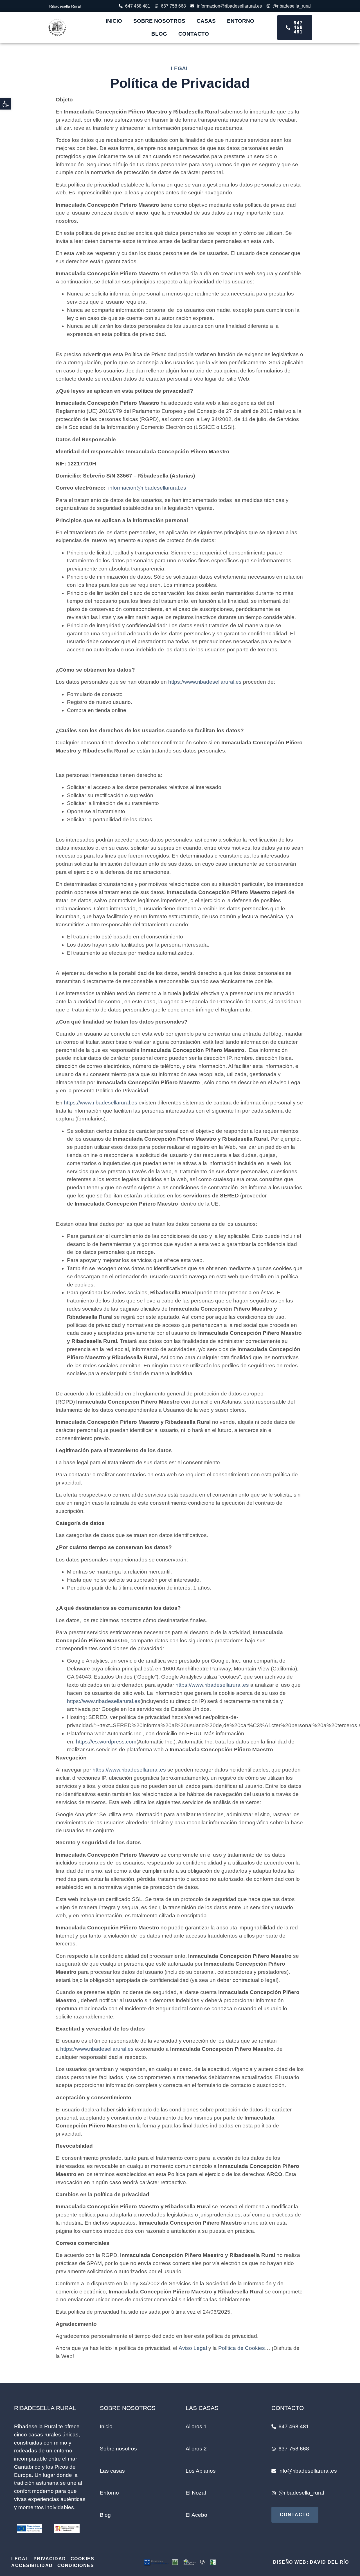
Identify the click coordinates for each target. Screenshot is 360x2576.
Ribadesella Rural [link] (65, 6)
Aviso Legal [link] (193, 2348)
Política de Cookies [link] (242, 2348)
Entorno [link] (241, 21)
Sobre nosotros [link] (159, 21)
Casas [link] (206, 21)
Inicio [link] (114, 21)
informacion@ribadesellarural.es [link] (147, 488)
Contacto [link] (194, 34)
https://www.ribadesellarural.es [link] (205, 682)
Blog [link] (159, 34)
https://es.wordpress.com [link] (106, 1742)
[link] (6, 104)
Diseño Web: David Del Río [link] (311, 2562)
